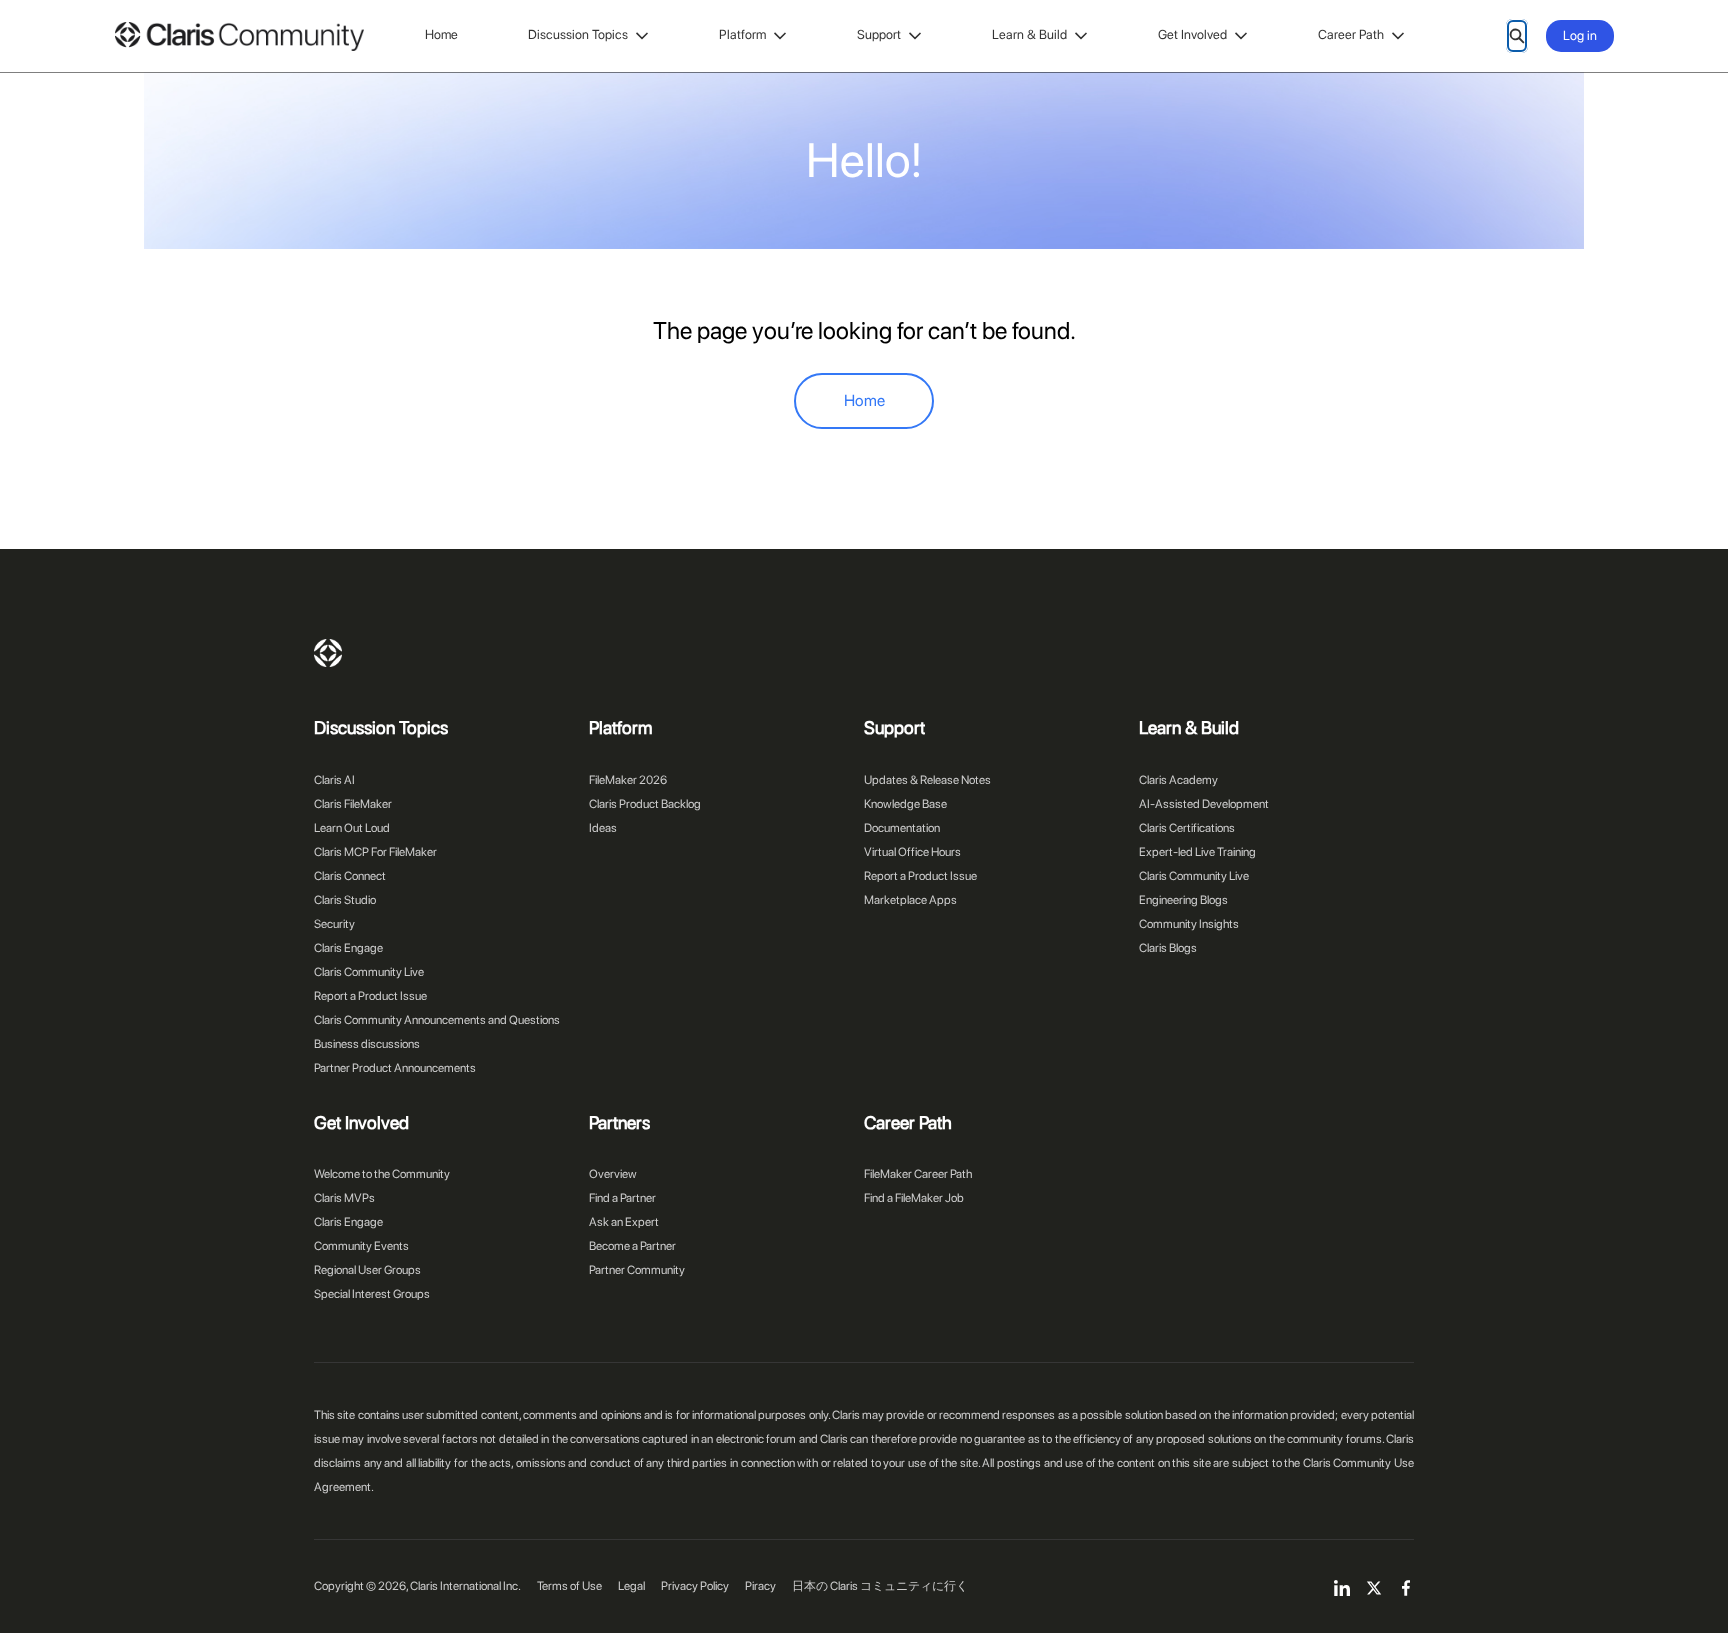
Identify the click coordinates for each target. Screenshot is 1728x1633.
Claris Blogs (1168, 948)
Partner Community (637, 1270)
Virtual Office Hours (912, 852)
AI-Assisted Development (1204, 804)
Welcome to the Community (382, 1174)
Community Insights (1189, 924)
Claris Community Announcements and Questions (437, 1020)
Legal (631, 1586)
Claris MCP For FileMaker (375, 852)
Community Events (361, 1246)
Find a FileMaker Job (914, 1198)
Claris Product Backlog (645, 804)
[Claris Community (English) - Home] (239, 36)
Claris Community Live (369, 972)
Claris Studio (345, 900)
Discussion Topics (578, 34)
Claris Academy (1178, 780)
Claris (328, 653)
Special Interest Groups (372, 1294)
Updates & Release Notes (927, 780)
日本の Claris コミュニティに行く (880, 1586)
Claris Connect (350, 876)
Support (879, 34)
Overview (613, 1174)
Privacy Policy (695, 1586)
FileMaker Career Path (918, 1174)
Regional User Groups (367, 1270)
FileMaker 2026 (628, 780)
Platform (742, 34)
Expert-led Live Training (1197, 852)
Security (334, 924)
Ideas (603, 828)
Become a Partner (632, 1246)
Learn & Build (1029, 34)
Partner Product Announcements (395, 1068)
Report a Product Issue (370, 996)
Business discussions (367, 1044)
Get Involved (1192, 34)
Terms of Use (569, 1586)
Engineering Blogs (1183, 900)
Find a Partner (622, 1198)
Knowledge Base (905, 804)
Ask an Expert (624, 1222)
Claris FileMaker (353, 804)
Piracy (760, 1586)
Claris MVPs (344, 1198)
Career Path (1351, 34)
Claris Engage (348, 948)
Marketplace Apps (910, 900)
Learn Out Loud (352, 828)
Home (441, 34)
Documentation (902, 828)
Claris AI (334, 780)
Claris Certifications (1187, 828)
